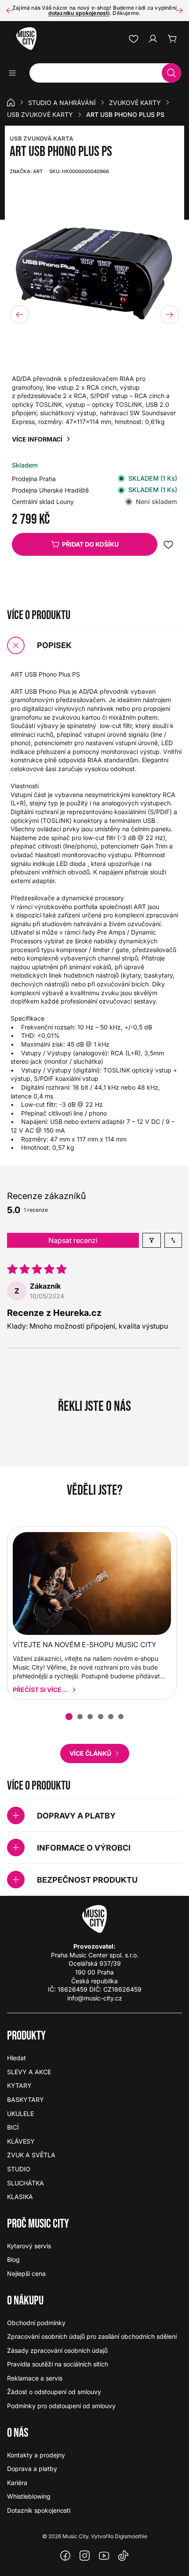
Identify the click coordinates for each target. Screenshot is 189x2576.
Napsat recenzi (73, 1240)
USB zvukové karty (40, 114)
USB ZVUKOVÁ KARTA (42, 138)
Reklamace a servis (35, 2378)
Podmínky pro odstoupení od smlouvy (61, 2406)
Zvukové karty (135, 103)
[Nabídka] (15, 73)
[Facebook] (65, 2556)
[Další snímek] (179, 11)
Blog (13, 2259)
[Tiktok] (124, 2556)
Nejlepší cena (26, 2273)
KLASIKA (20, 2197)
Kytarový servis (29, 2246)
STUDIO (19, 2169)
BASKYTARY (25, 2100)
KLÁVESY (21, 2141)
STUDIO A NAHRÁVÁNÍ (62, 103)
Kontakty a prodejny (36, 2455)
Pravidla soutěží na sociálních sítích (58, 2364)
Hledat (16, 2058)
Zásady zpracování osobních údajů (57, 2350)
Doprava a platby (32, 2469)
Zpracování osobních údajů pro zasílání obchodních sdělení (92, 2336)
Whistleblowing (29, 2496)
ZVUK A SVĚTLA (31, 2155)
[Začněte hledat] (171, 73)
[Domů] (11, 102)
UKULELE (20, 2114)
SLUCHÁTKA (25, 2183)
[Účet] (153, 39)
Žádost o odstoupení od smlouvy (54, 2392)
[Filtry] (152, 1240)
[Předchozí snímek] (10, 11)
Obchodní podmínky (36, 2323)
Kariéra (17, 2483)
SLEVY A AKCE (29, 2072)
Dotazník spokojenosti (39, 2510)
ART (26, 171)
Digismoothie (131, 2536)
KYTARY (19, 2085)
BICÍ (13, 2127)
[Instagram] (85, 2556)
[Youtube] (104, 2556)
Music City (75, 2536)
